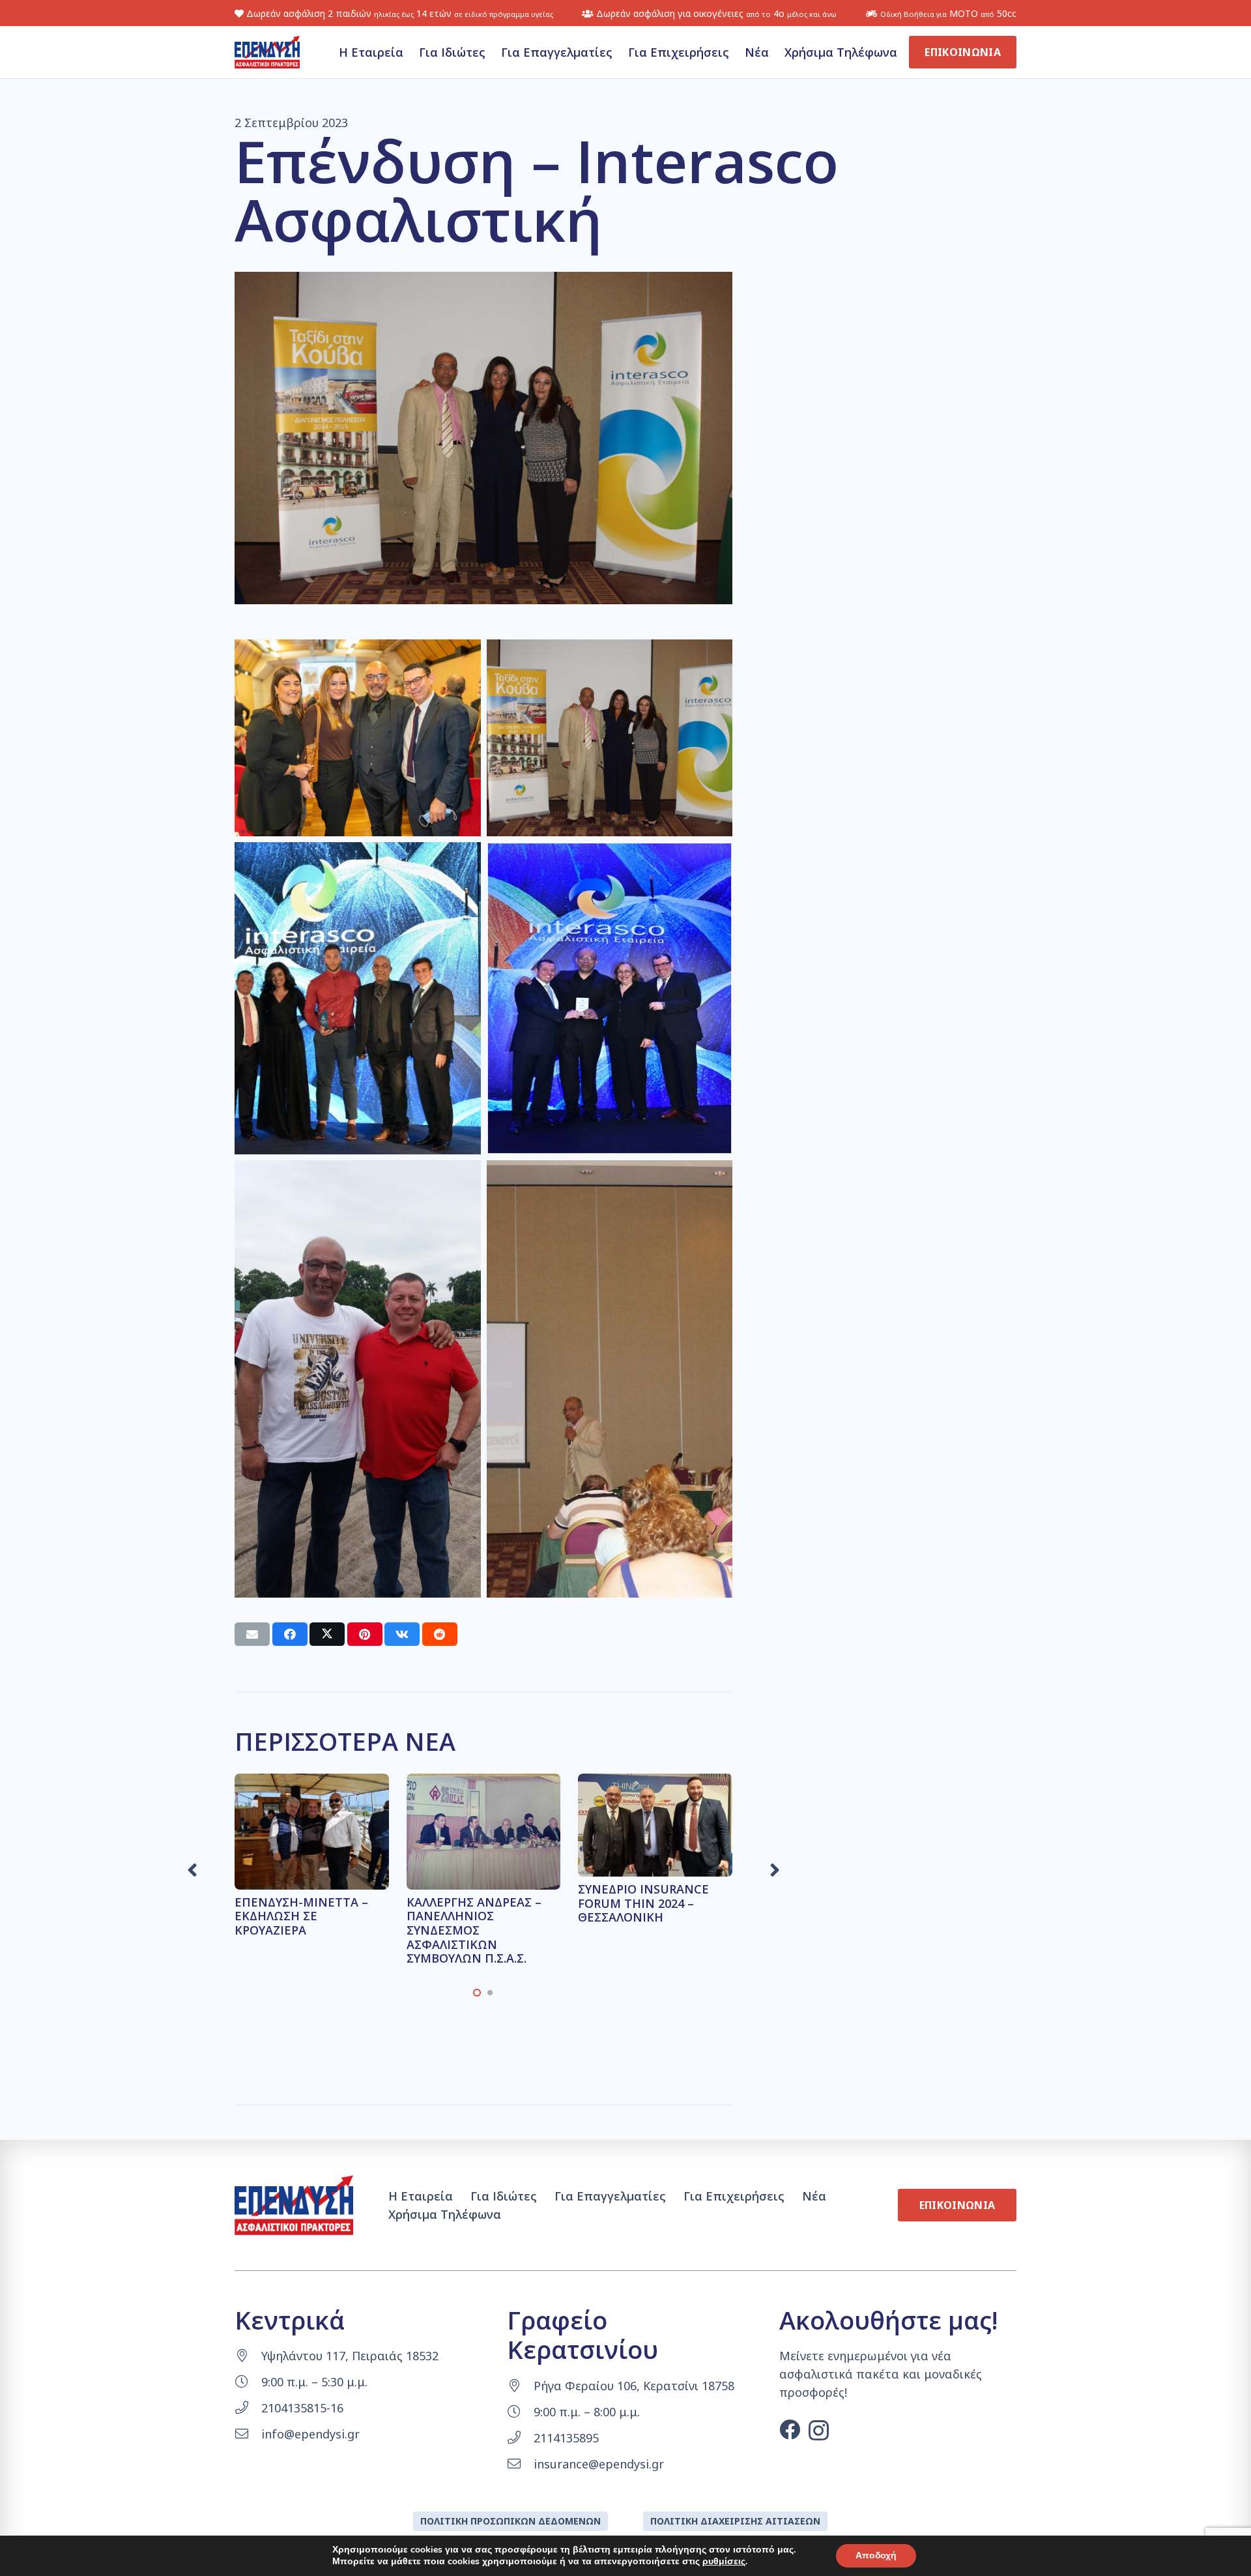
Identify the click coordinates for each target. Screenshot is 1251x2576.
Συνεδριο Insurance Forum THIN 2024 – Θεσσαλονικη (643, 1903)
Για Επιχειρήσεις (734, 2196)
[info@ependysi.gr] (248, 2434)
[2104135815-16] (248, 2408)
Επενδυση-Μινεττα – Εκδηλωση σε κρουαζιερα (301, 1916)
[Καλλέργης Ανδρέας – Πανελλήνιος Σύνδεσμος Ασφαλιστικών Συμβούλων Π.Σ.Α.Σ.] (484, 1783)
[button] (477, 1993)
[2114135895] (520, 2438)
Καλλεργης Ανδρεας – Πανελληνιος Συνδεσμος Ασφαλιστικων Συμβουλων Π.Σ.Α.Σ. (474, 1930)
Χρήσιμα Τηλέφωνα (445, 2214)
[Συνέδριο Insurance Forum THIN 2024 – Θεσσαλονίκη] (655, 1783)
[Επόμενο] (774, 1870)
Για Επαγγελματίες (610, 2196)
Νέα (814, 2196)
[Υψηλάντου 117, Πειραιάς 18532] (248, 2356)
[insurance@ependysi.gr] (520, 2464)
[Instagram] (819, 2430)
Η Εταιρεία (421, 2196)
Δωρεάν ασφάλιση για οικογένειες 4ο (715, 13)
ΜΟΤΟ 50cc (948, 13)
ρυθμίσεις (724, 2562)
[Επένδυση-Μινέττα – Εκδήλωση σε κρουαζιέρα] (312, 1783)
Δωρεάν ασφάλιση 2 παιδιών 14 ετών (398, 13)
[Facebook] (790, 2429)
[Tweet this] (327, 1634)
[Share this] (290, 1634)
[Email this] (252, 1634)
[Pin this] (365, 1634)
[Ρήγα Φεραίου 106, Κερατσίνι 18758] (520, 2386)
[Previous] (194, 1870)
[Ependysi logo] (267, 52)
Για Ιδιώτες (504, 2196)
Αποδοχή (876, 2555)
